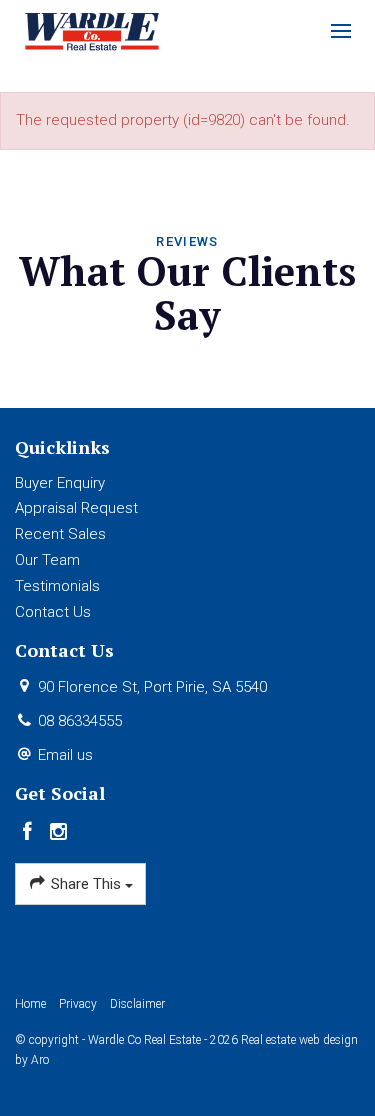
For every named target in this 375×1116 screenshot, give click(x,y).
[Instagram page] (59, 833)
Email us (65, 755)
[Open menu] (341, 31)
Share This (86, 884)
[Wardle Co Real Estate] (92, 30)
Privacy (78, 1004)
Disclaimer (137, 1004)
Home (30, 1004)
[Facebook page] (30, 833)
